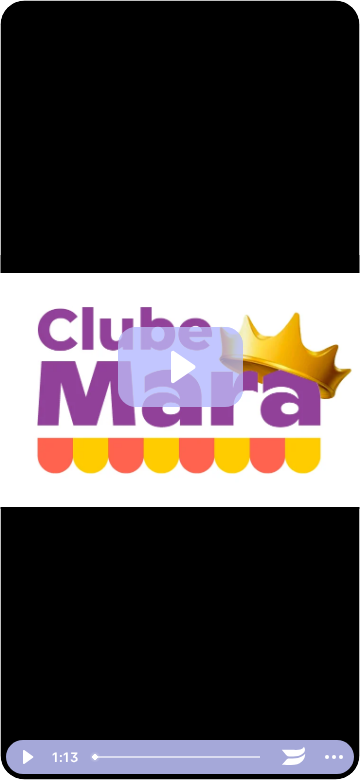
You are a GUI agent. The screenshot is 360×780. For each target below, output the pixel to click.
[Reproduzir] (26, 757)
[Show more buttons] (334, 757)
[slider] (179, 757)
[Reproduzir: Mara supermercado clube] (180, 367)
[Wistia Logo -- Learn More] (294, 757)
